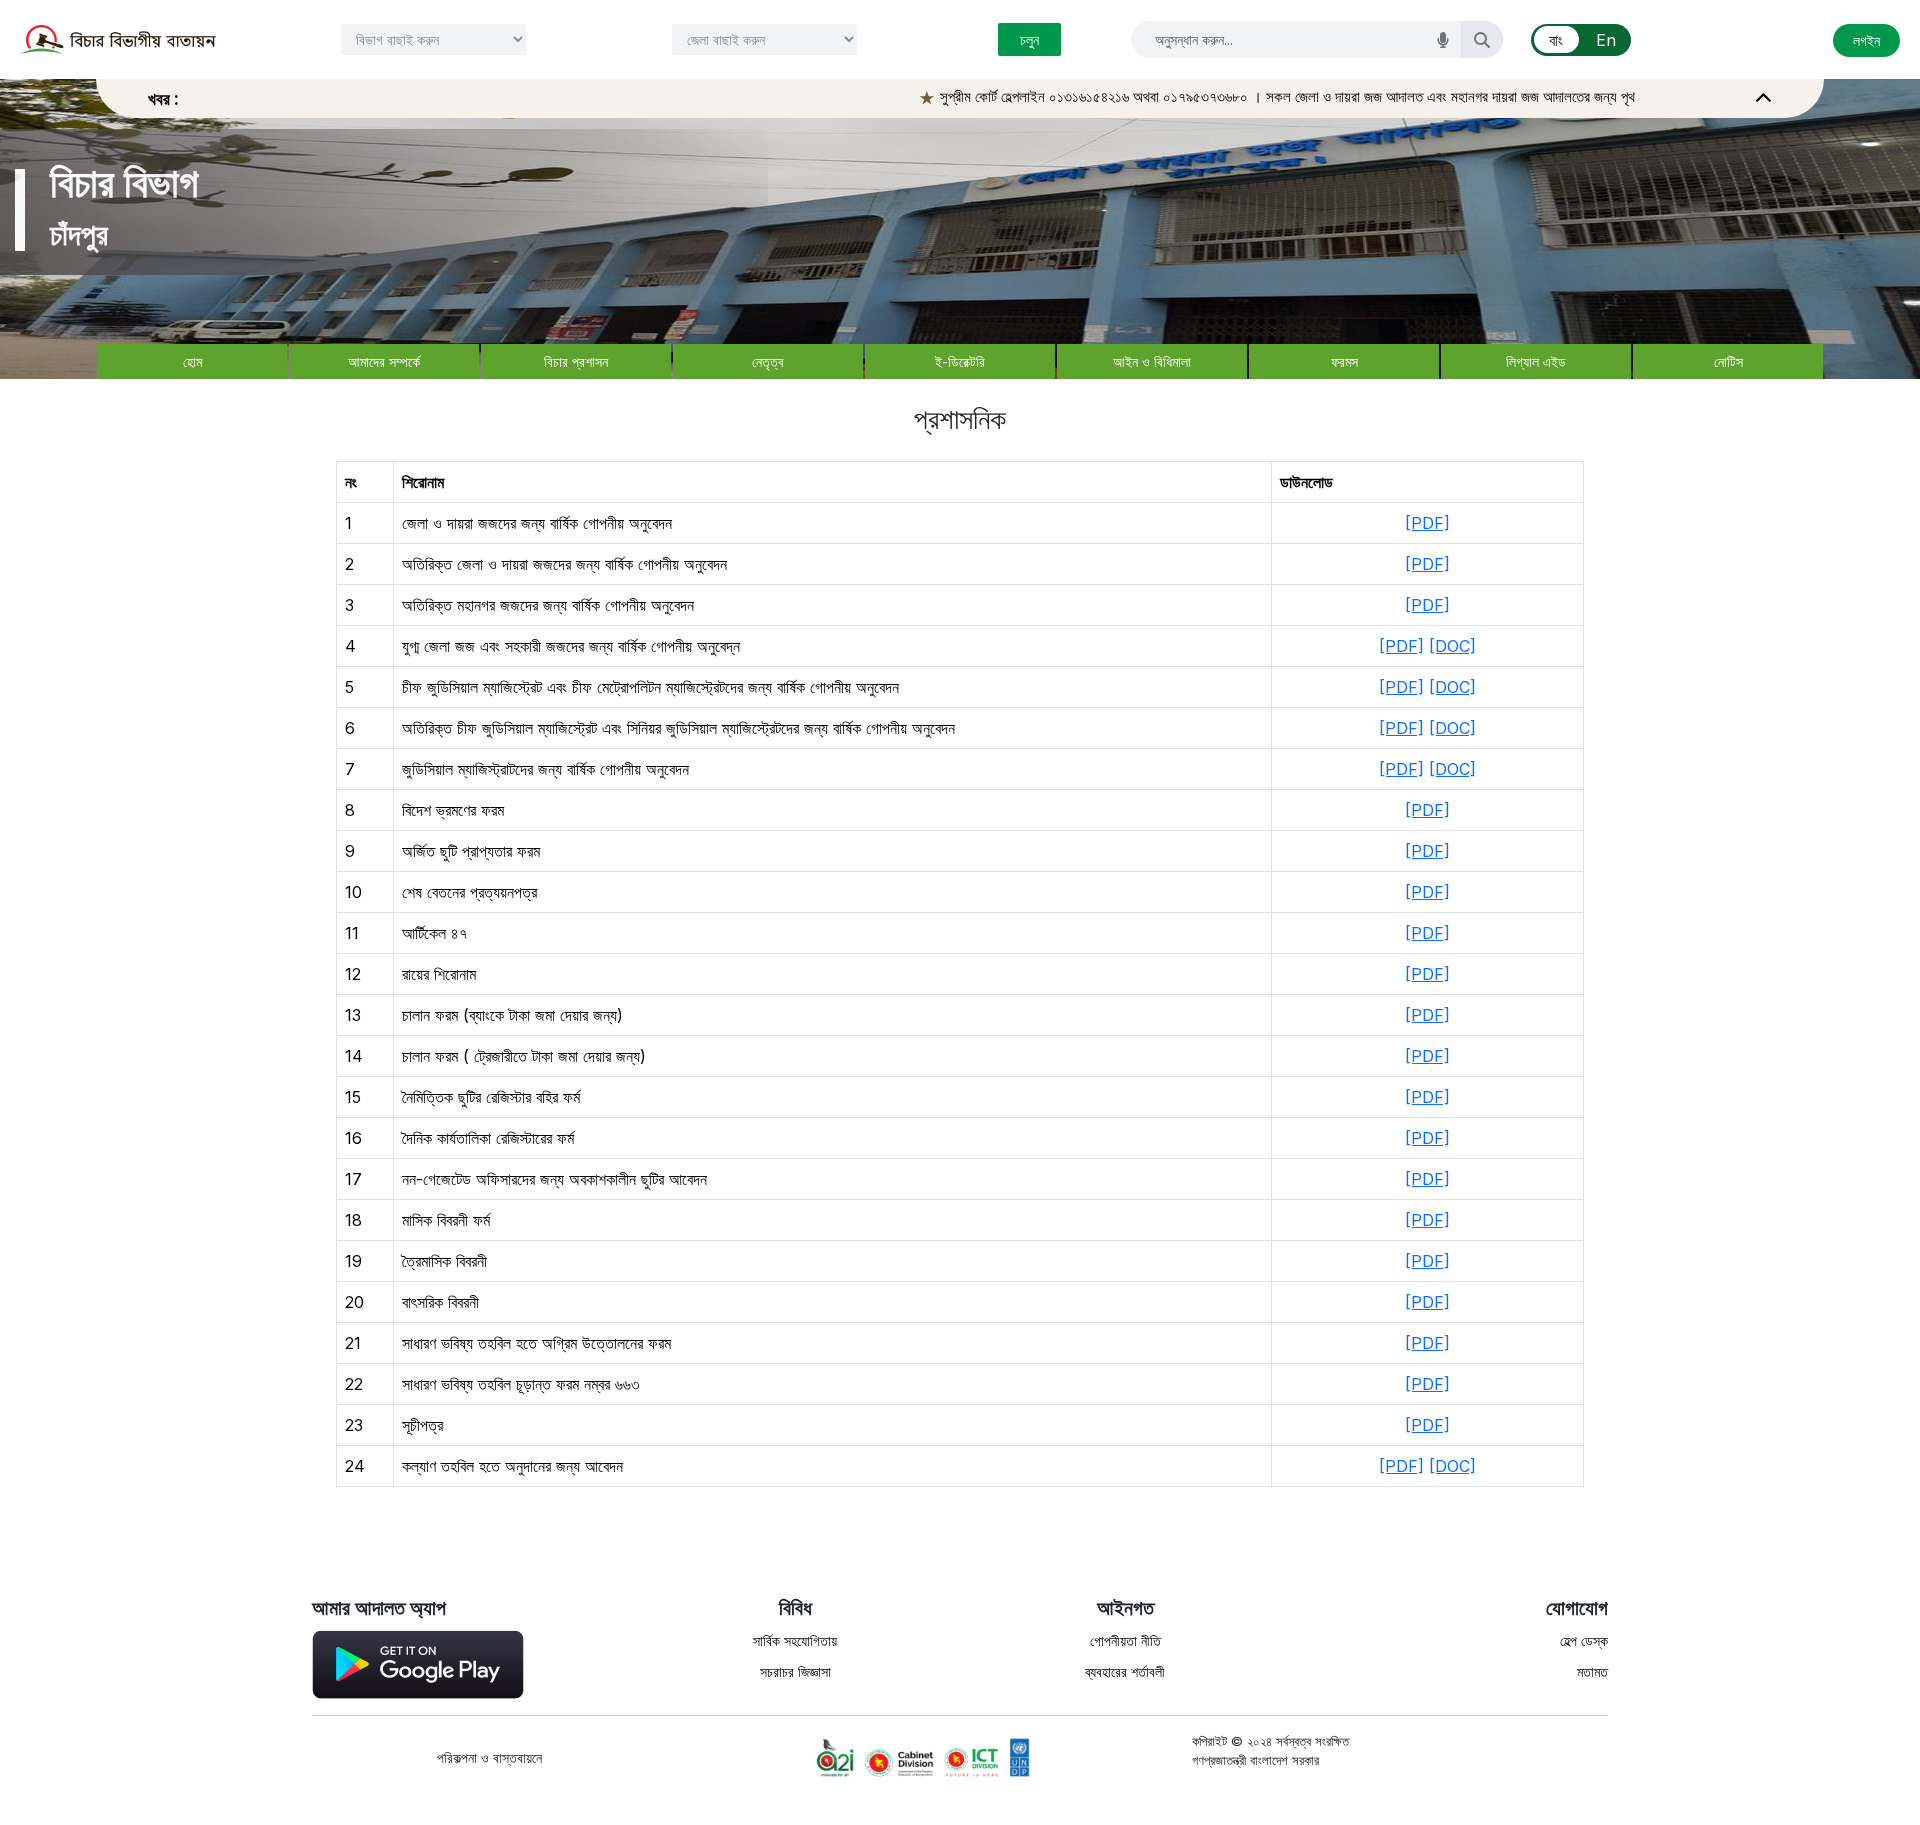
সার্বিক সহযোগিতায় (795, 1640)
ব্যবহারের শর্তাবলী (1125, 1671)
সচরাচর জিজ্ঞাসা (795, 1671)
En (1606, 40)
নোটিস (1728, 361)
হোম (192, 361)
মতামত (1592, 1671)
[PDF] (1427, 523)
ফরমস (1344, 361)
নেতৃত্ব (768, 361)
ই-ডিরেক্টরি (960, 361)
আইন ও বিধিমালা (1152, 361)
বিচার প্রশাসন (576, 361)
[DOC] (1452, 646)
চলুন (1029, 39)
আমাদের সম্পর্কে (384, 361)
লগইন (1866, 40)
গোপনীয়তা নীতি (1125, 1640)
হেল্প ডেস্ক (1584, 1640)
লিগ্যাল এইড (1536, 361)
